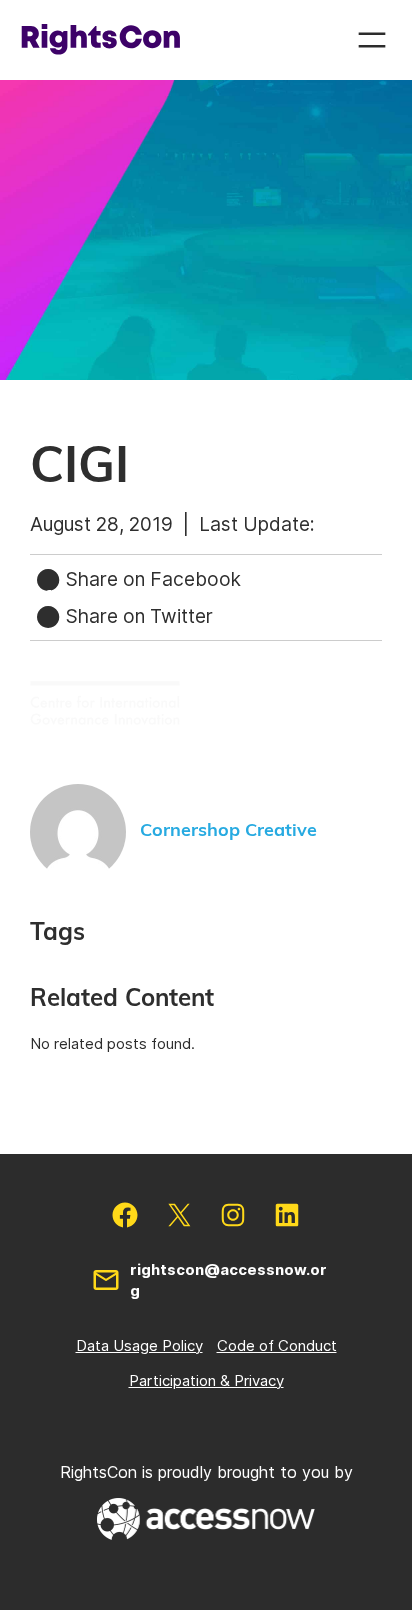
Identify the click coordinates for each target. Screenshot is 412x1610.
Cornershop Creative (228, 831)
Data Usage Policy (139, 1345)
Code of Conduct (277, 1345)
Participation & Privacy (206, 1380)
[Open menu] (372, 40)
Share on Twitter (137, 616)
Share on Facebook (151, 579)
